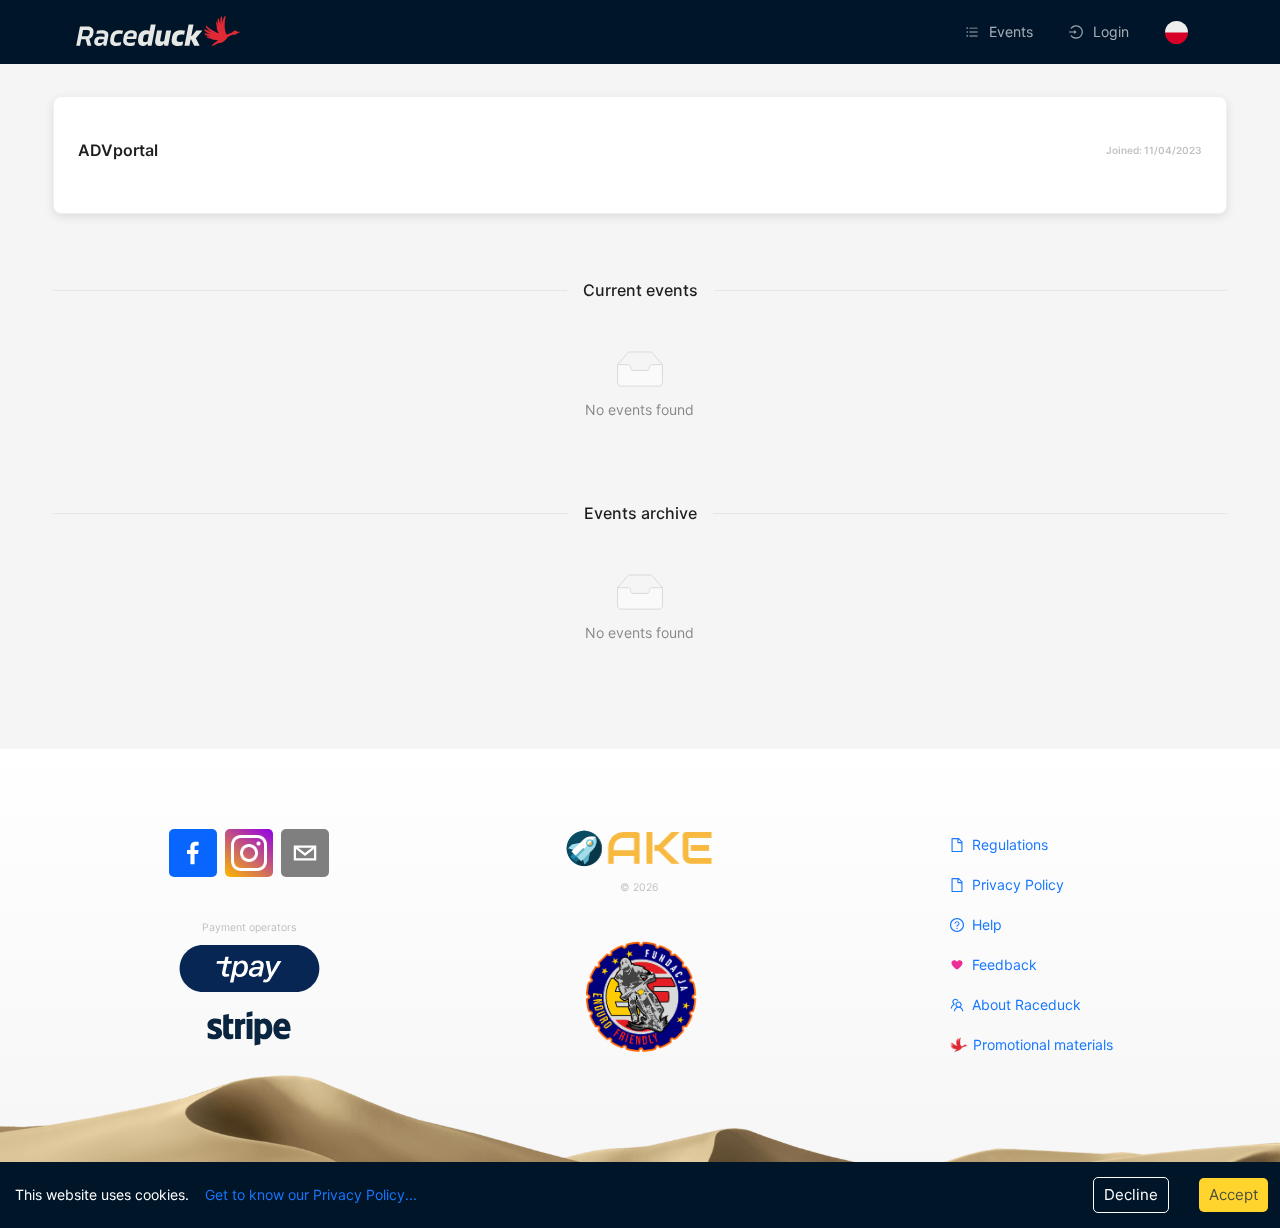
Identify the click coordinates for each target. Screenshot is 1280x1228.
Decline (1131, 1194)
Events (1011, 31)
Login (1111, 31)
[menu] (874, 32)
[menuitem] (1001, 32)
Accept (1233, 1194)
